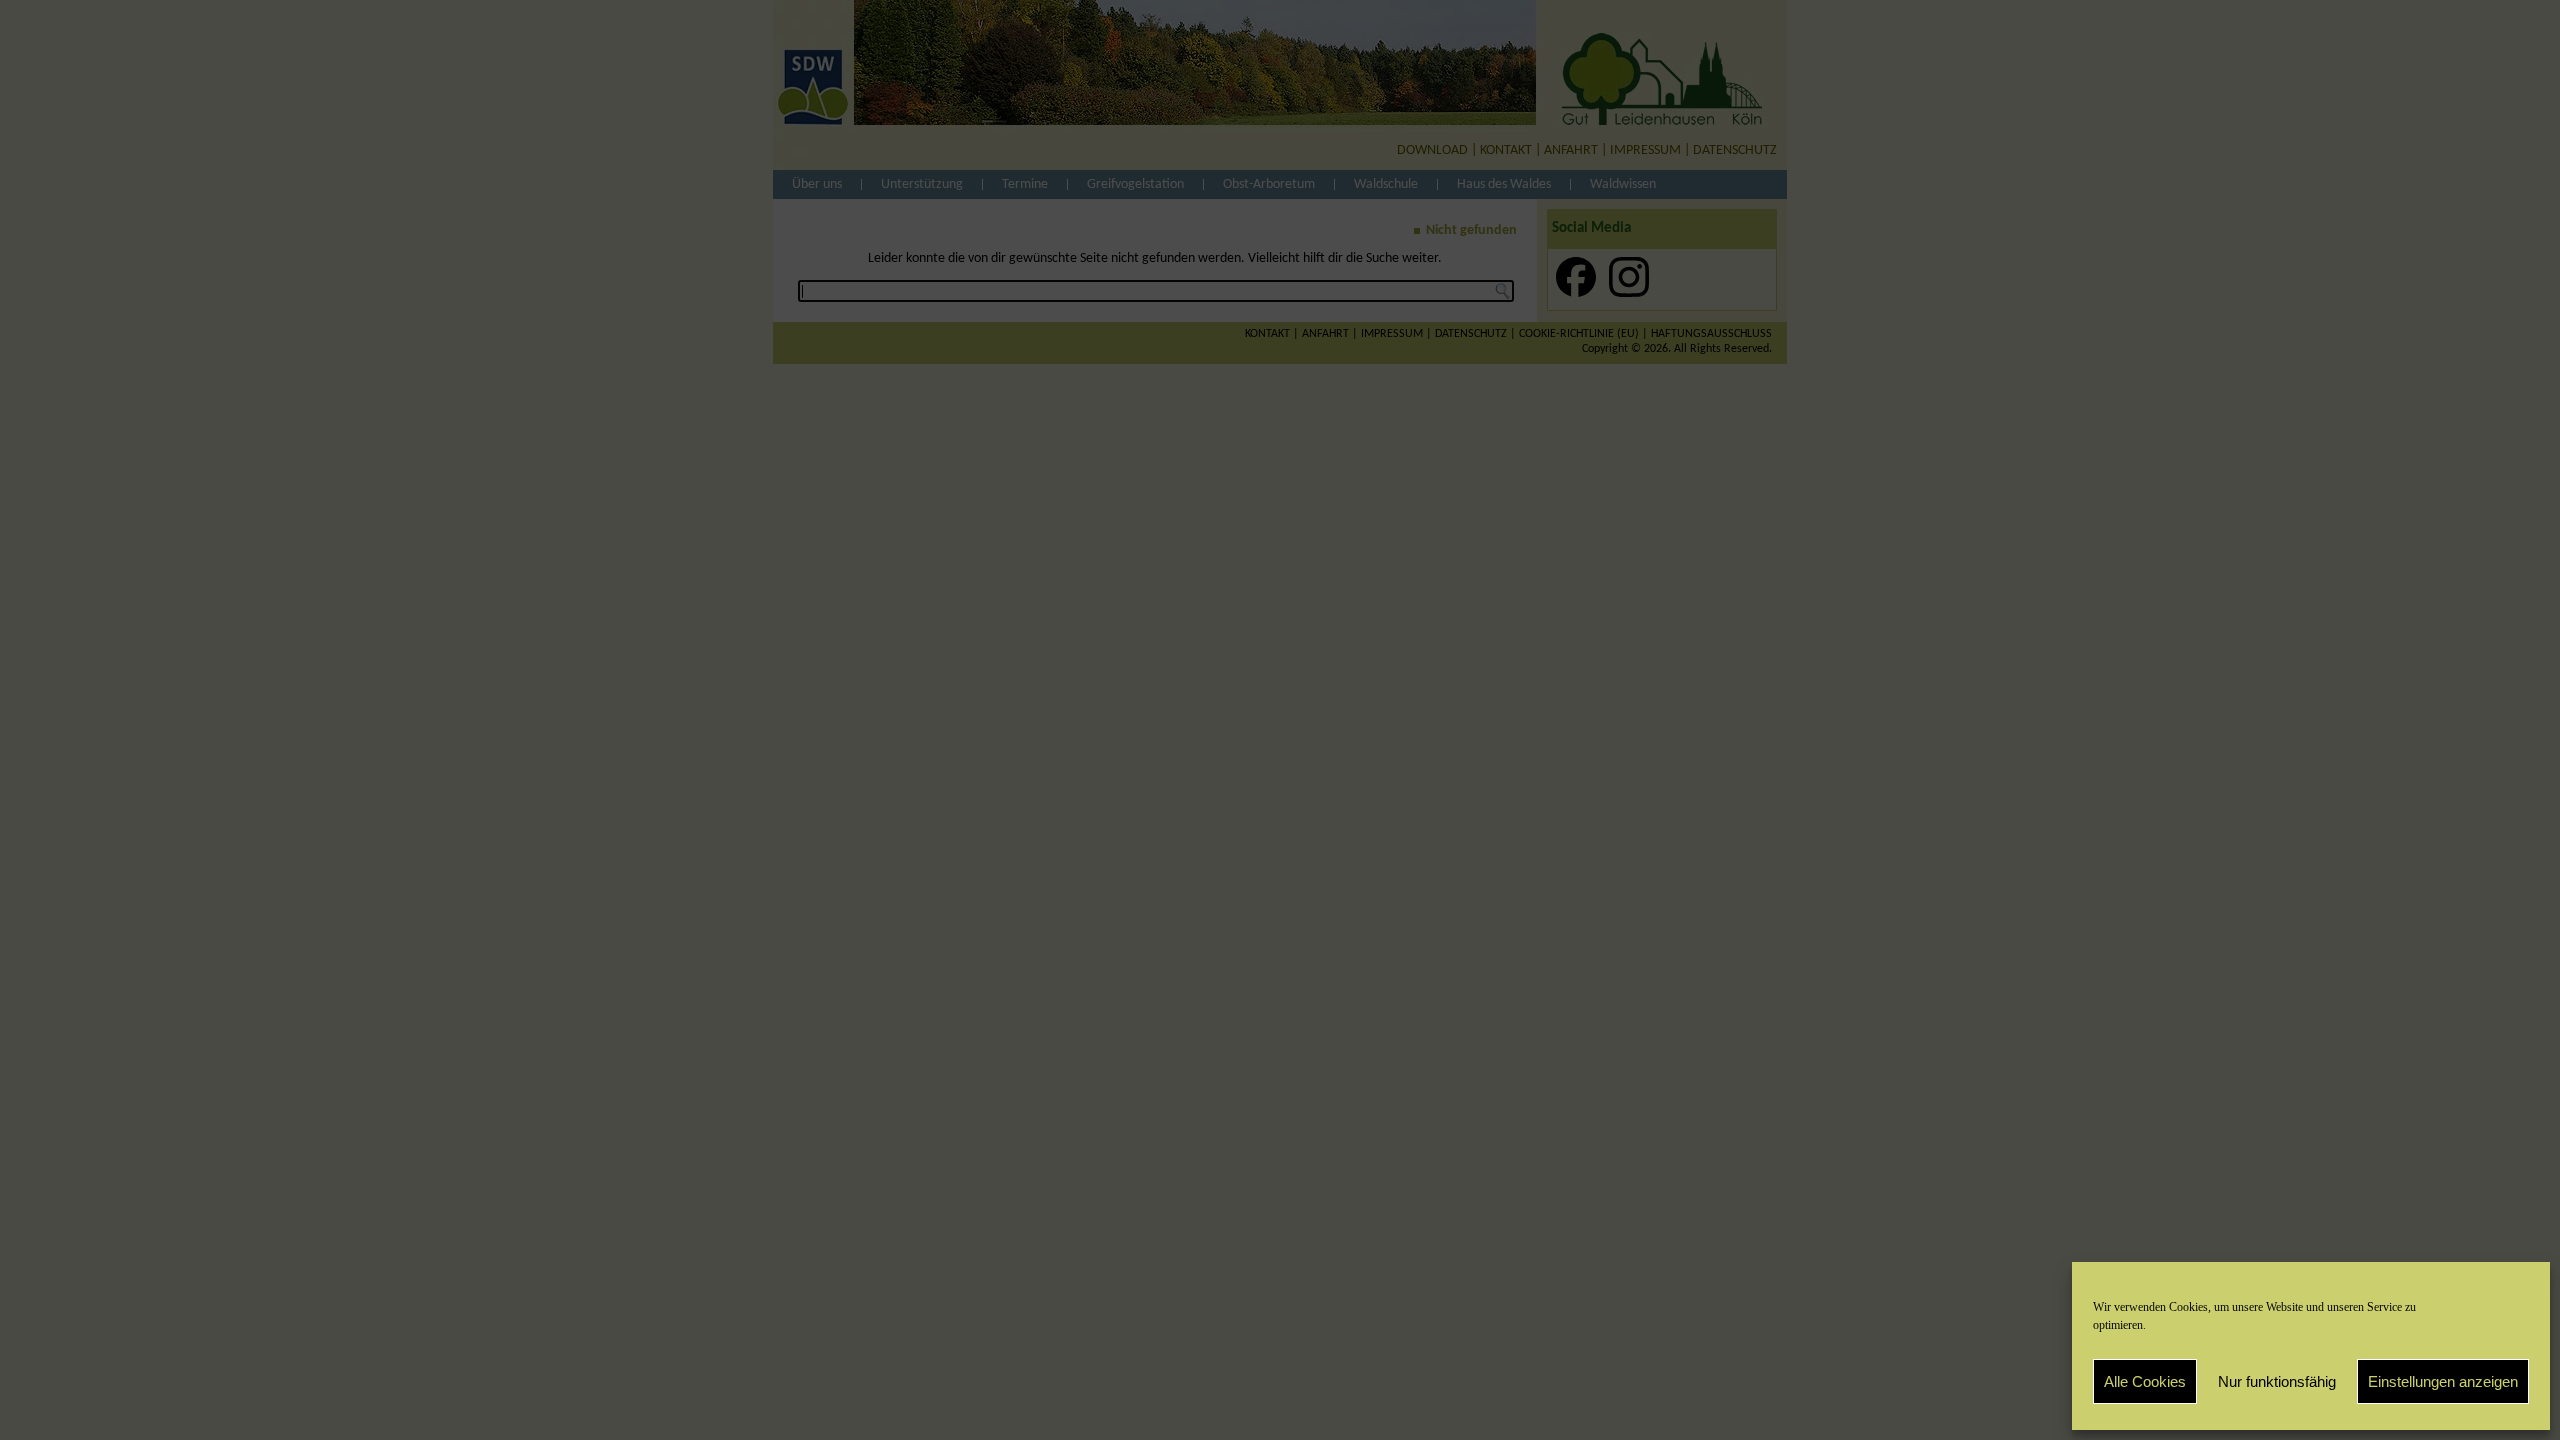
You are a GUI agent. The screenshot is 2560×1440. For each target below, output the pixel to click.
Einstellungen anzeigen (2443, 1381)
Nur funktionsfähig (2277, 1381)
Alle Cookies (2145, 1381)
